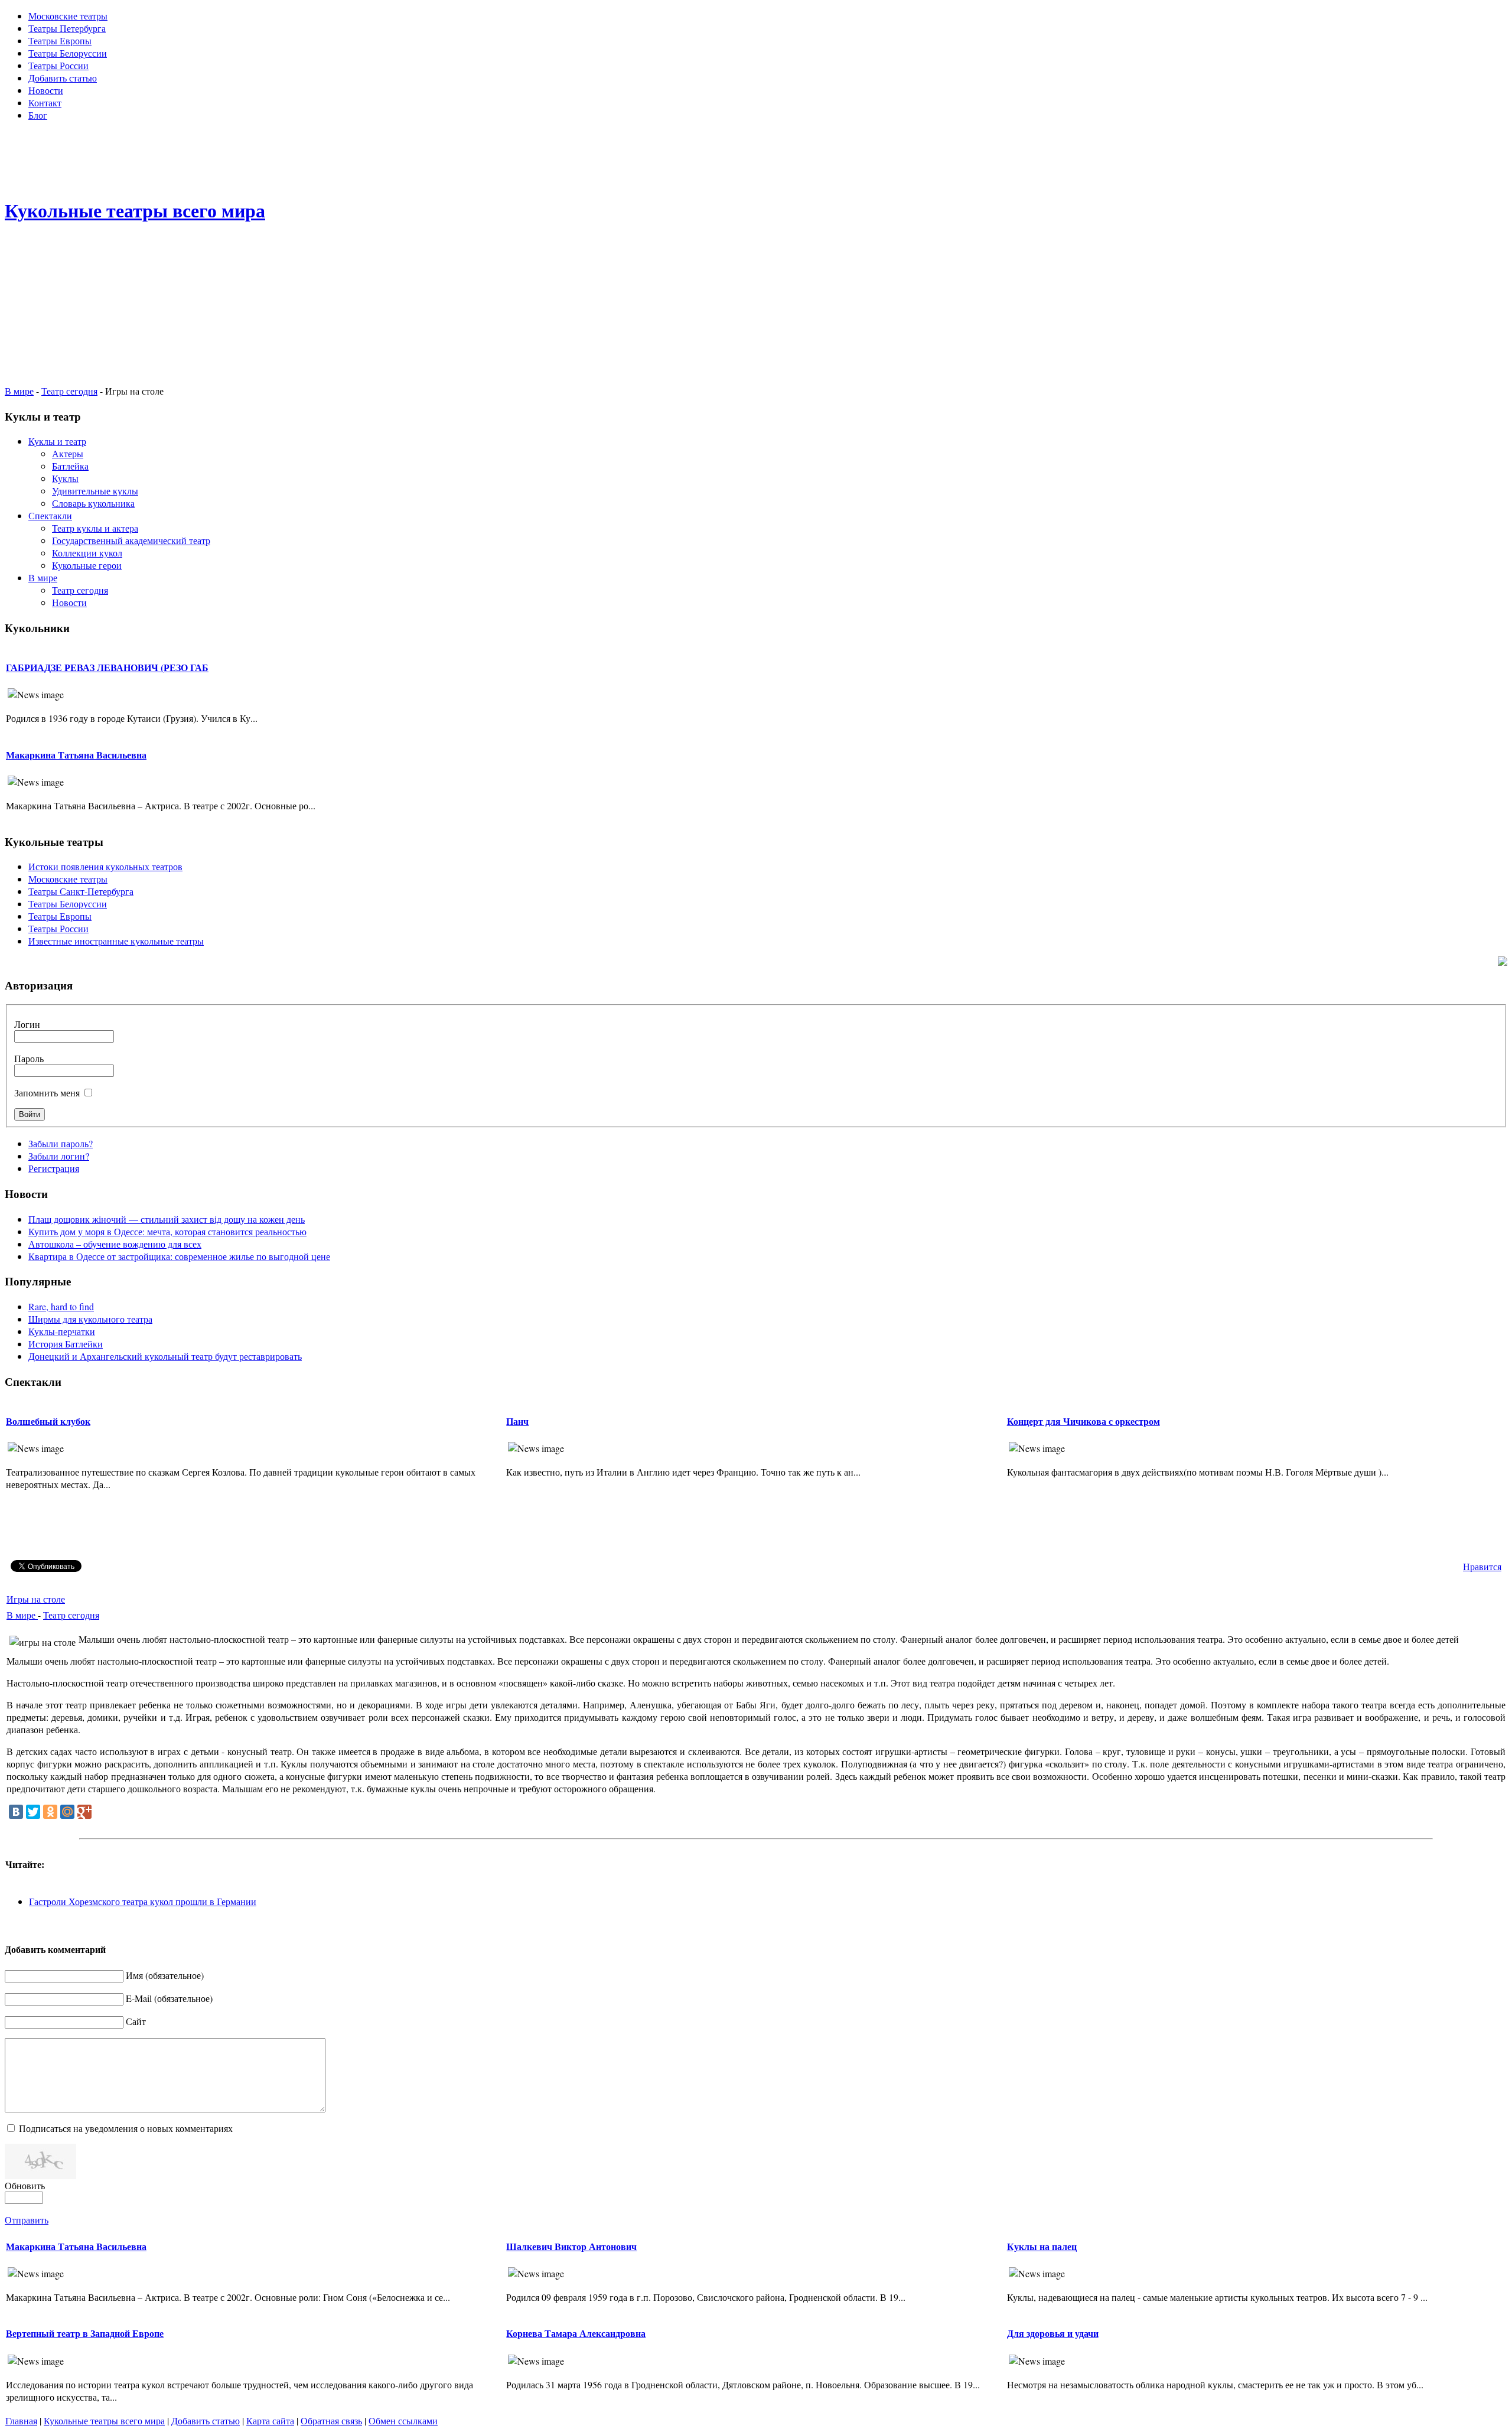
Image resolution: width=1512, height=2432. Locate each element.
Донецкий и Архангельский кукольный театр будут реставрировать (165, 1356)
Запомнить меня (47, 1093)
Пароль (29, 1058)
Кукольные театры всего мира (104, 2420)
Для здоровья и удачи (1053, 2333)
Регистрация (54, 1168)
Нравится (1482, 1566)
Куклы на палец (1042, 2246)
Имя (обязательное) (165, 1975)
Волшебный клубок (48, 1421)
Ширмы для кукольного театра (90, 1319)
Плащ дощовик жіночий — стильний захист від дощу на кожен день (167, 1219)
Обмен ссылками (403, 2420)
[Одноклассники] (50, 1812)
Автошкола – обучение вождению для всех (115, 1244)
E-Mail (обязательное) (169, 1998)
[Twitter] (33, 1812)
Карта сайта (270, 2420)
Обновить (25, 2185)
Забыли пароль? (61, 1143)
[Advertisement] (756, 157)
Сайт (136, 2021)
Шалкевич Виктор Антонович (571, 2246)
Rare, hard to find (61, 1306)
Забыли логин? (59, 1156)
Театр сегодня (69, 391)
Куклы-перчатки (62, 1331)
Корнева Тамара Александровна (576, 2333)
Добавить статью (206, 2420)
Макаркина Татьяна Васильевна (76, 755)
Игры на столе (36, 1599)
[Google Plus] (84, 1812)
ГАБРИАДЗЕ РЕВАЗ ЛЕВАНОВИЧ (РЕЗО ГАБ (107, 667)
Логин (27, 1024)
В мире (19, 391)
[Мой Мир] (67, 1812)
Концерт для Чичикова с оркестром (1084, 1421)
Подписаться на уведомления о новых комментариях (126, 2128)
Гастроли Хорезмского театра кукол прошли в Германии (143, 1901)
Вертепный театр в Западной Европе (85, 2333)
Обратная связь (331, 2420)
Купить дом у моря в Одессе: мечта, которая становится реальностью (167, 1231)
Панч (517, 1421)
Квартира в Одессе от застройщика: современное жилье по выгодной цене (179, 1256)
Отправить (27, 2220)
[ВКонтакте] (16, 1812)
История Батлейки (66, 1344)
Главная (21, 2420)
